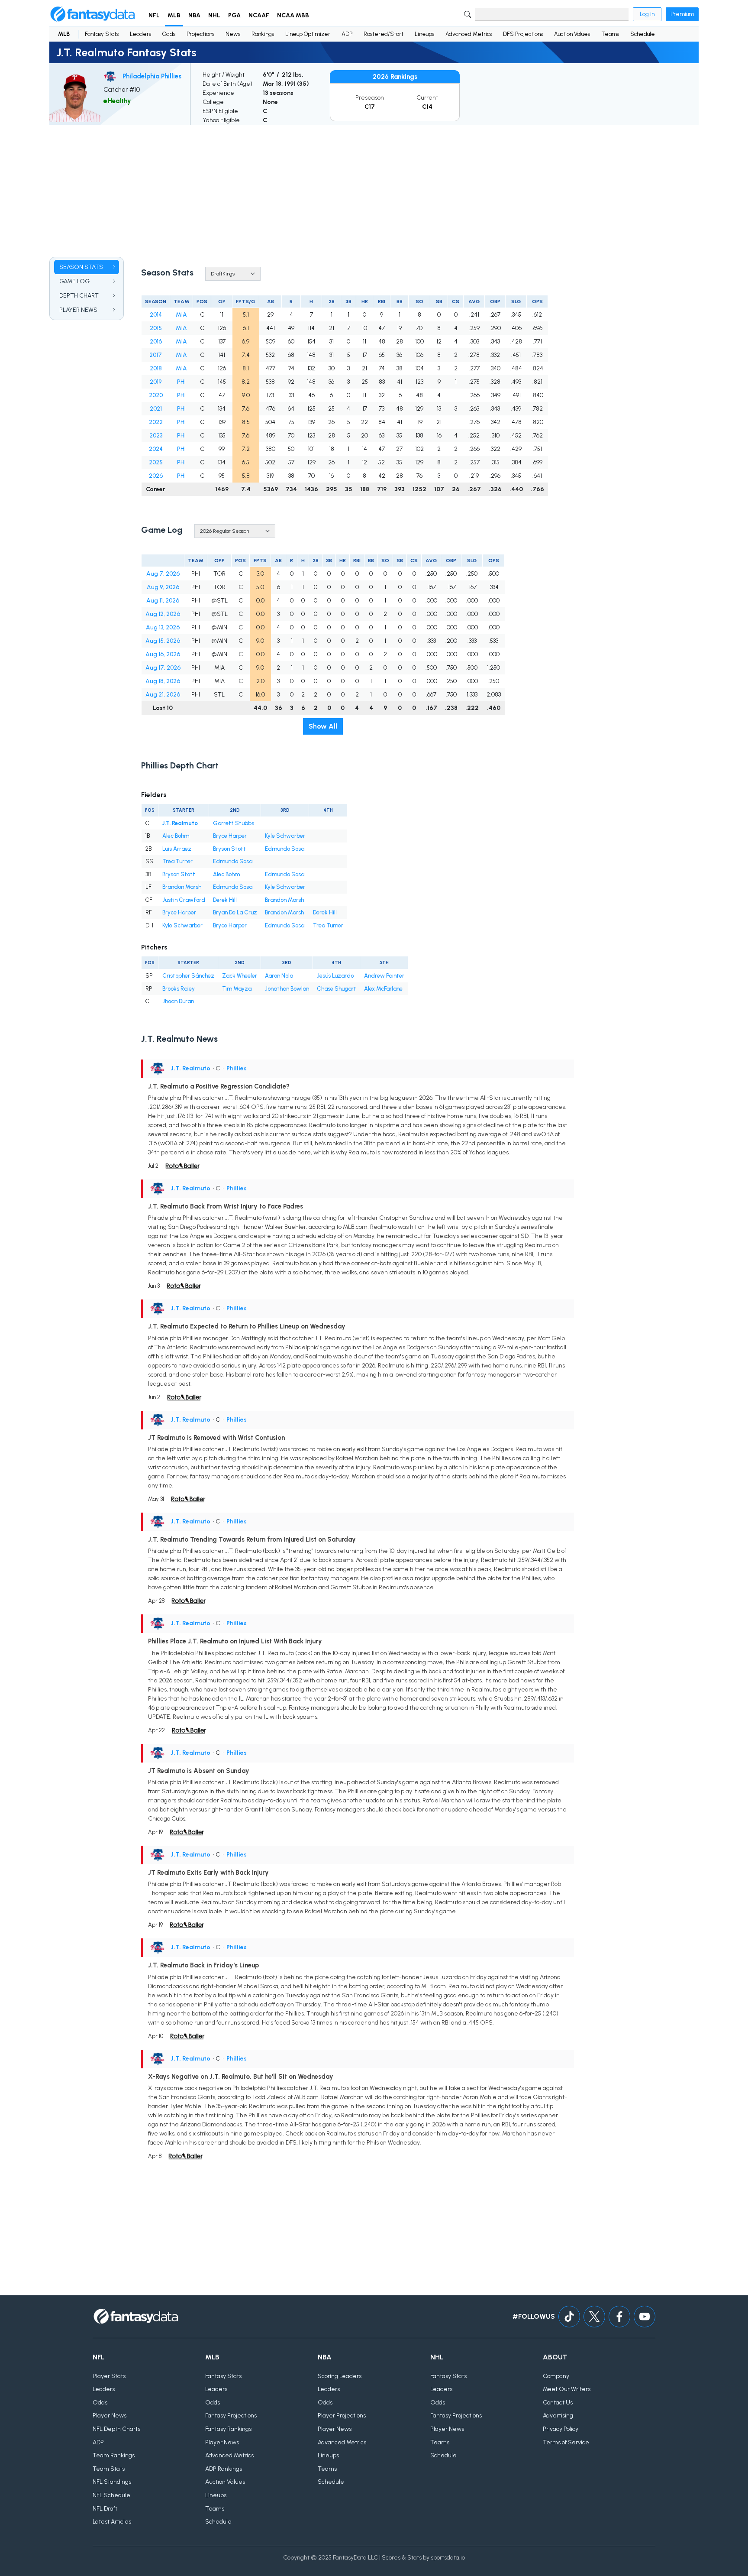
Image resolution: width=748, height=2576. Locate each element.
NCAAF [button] (259, 15)
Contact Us (558, 2403)
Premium (682, 14)
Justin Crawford (184, 900)
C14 (427, 107)
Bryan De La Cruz (235, 912)
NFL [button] (154, 15)
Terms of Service (566, 2442)
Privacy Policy (561, 2429)
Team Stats (109, 2469)
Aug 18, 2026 (163, 681)
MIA (181, 315)
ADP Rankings (224, 2469)
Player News (110, 2416)
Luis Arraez (177, 849)
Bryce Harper (230, 836)
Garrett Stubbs (234, 823)
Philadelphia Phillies (152, 76)
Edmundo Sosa (285, 849)
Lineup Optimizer (308, 34)
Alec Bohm (176, 836)
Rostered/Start (384, 34)
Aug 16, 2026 (163, 654)
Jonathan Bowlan (287, 989)
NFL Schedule (111, 2495)
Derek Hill (225, 900)
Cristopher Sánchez (188, 976)
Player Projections (342, 2416)
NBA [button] (194, 15)
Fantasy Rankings (228, 2429)
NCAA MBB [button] (293, 15)
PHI (181, 382)
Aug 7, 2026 (163, 574)
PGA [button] (234, 15)
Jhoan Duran (178, 1001)
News (233, 34)
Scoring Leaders (340, 2376)
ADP (347, 34)
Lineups (424, 34)
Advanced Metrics (469, 34)
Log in (647, 14)
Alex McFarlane (383, 989)
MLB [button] (174, 15)
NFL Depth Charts (116, 2429)
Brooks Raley (179, 989)
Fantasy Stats (102, 34)
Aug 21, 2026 (163, 695)
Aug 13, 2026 (163, 627)
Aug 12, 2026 (163, 614)
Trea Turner (177, 861)
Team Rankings (114, 2455)
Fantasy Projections (231, 2416)
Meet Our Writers (567, 2389)
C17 (370, 107)
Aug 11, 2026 (163, 601)
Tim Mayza (237, 989)
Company (556, 2376)
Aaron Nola (279, 976)
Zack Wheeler (240, 976)
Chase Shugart (337, 989)
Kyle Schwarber (285, 836)
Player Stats (109, 2376)
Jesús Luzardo (335, 976)
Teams (610, 34)
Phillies (237, 1068)
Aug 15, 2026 (163, 641)
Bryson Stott (229, 849)
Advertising (558, 2416)
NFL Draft (105, 2509)
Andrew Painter (384, 976)
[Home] (93, 14)
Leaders (140, 34)
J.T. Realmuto (180, 823)
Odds (169, 34)
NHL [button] (214, 15)
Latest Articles (112, 2522)
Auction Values (572, 34)
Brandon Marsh (182, 887)
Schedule (643, 34)
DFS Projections (523, 34)
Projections (200, 34)
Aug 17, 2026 (163, 668)
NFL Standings (112, 2482)
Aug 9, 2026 (163, 587)
